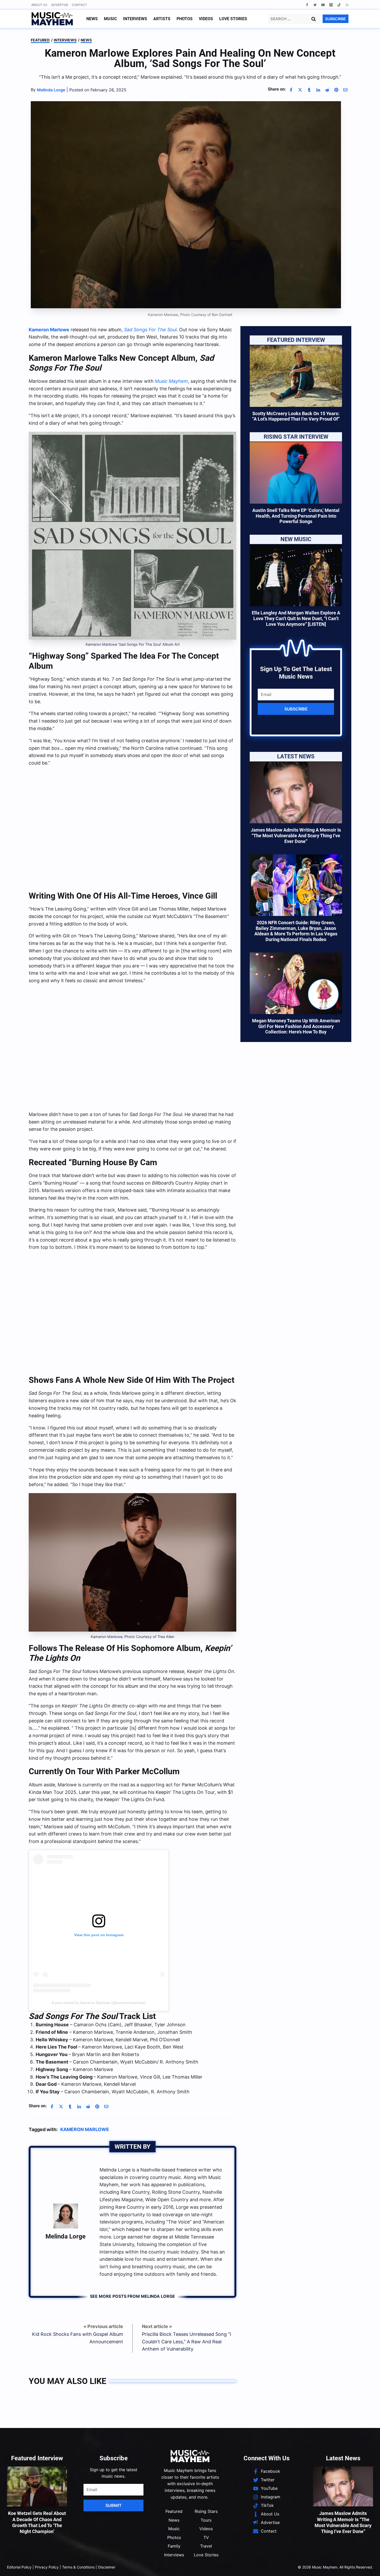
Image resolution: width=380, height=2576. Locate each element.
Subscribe (296, 709)
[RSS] (347, 5)
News (92, 19)
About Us (39, 5)
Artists (162, 19)
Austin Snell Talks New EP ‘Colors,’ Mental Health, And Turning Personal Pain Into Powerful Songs (296, 516)
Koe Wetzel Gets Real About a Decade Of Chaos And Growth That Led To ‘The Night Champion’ (37, 2522)
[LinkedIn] (318, 90)
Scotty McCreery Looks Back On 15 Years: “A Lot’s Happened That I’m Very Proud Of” (296, 416)
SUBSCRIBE (336, 19)
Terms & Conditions (78, 2567)
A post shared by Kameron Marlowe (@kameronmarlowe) (99, 2003)
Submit (114, 2505)
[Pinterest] (336, 90)
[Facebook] (307, 5)
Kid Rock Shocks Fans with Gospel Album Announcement (78, 2338)
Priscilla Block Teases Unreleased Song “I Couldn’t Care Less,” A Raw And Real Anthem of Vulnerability (187, 2342)
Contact (79, 5)
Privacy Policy (47, 2567)
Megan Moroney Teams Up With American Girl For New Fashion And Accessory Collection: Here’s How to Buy (296, 1026)
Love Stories (233, 19)
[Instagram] (331, 5)
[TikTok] (339, 5)
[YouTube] (323, 5)
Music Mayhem (171, 381)
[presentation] (296, 376)
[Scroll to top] (367, 2566)
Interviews (135, 19)
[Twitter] (315, 5)
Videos (206, 19)
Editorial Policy (19, 2567)
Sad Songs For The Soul (150, 330)
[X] (300, 90)
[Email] (345, 90)
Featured (40, 40)
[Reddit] (327, 90)
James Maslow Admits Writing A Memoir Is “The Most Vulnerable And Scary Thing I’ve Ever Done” (296, 835)
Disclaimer (107, 2567)
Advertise (60, 5)
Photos (185, 19)
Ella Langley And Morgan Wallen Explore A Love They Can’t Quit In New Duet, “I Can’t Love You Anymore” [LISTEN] (296, 618)
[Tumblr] (309, 90)
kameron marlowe (85, 2129)
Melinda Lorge (66, 2236)
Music (110, 19)
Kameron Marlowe (49, 330)
